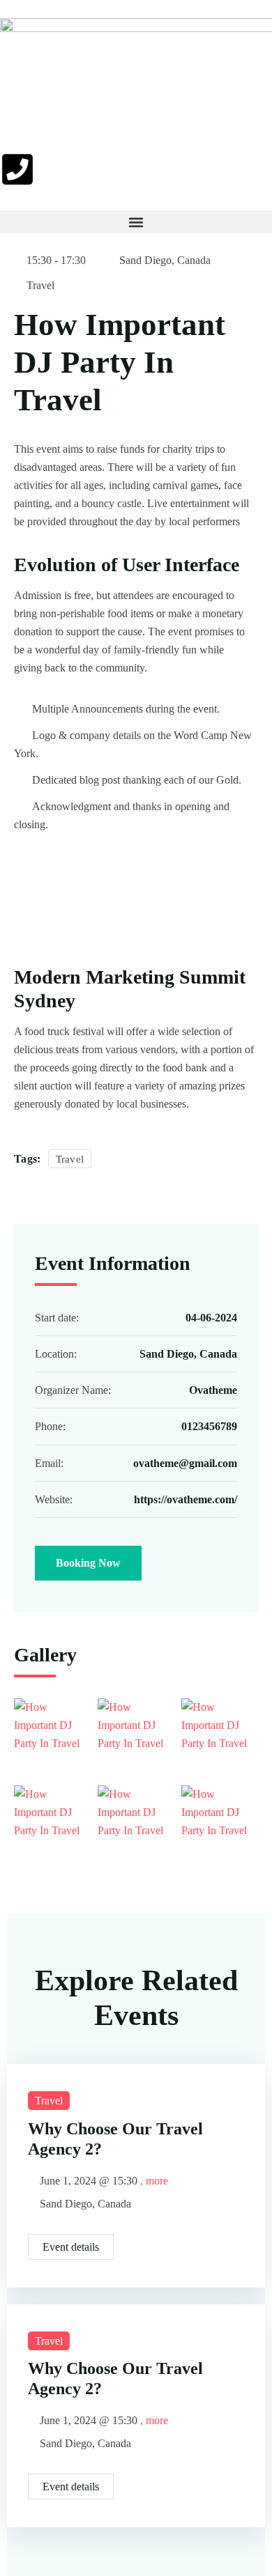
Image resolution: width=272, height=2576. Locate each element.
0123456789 (209, 1426)
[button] (136, 222)
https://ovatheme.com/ (186, 1499)
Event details (71, 2247)
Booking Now (88, 1563)
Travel (40, 285)
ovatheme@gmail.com (185, 1463)
